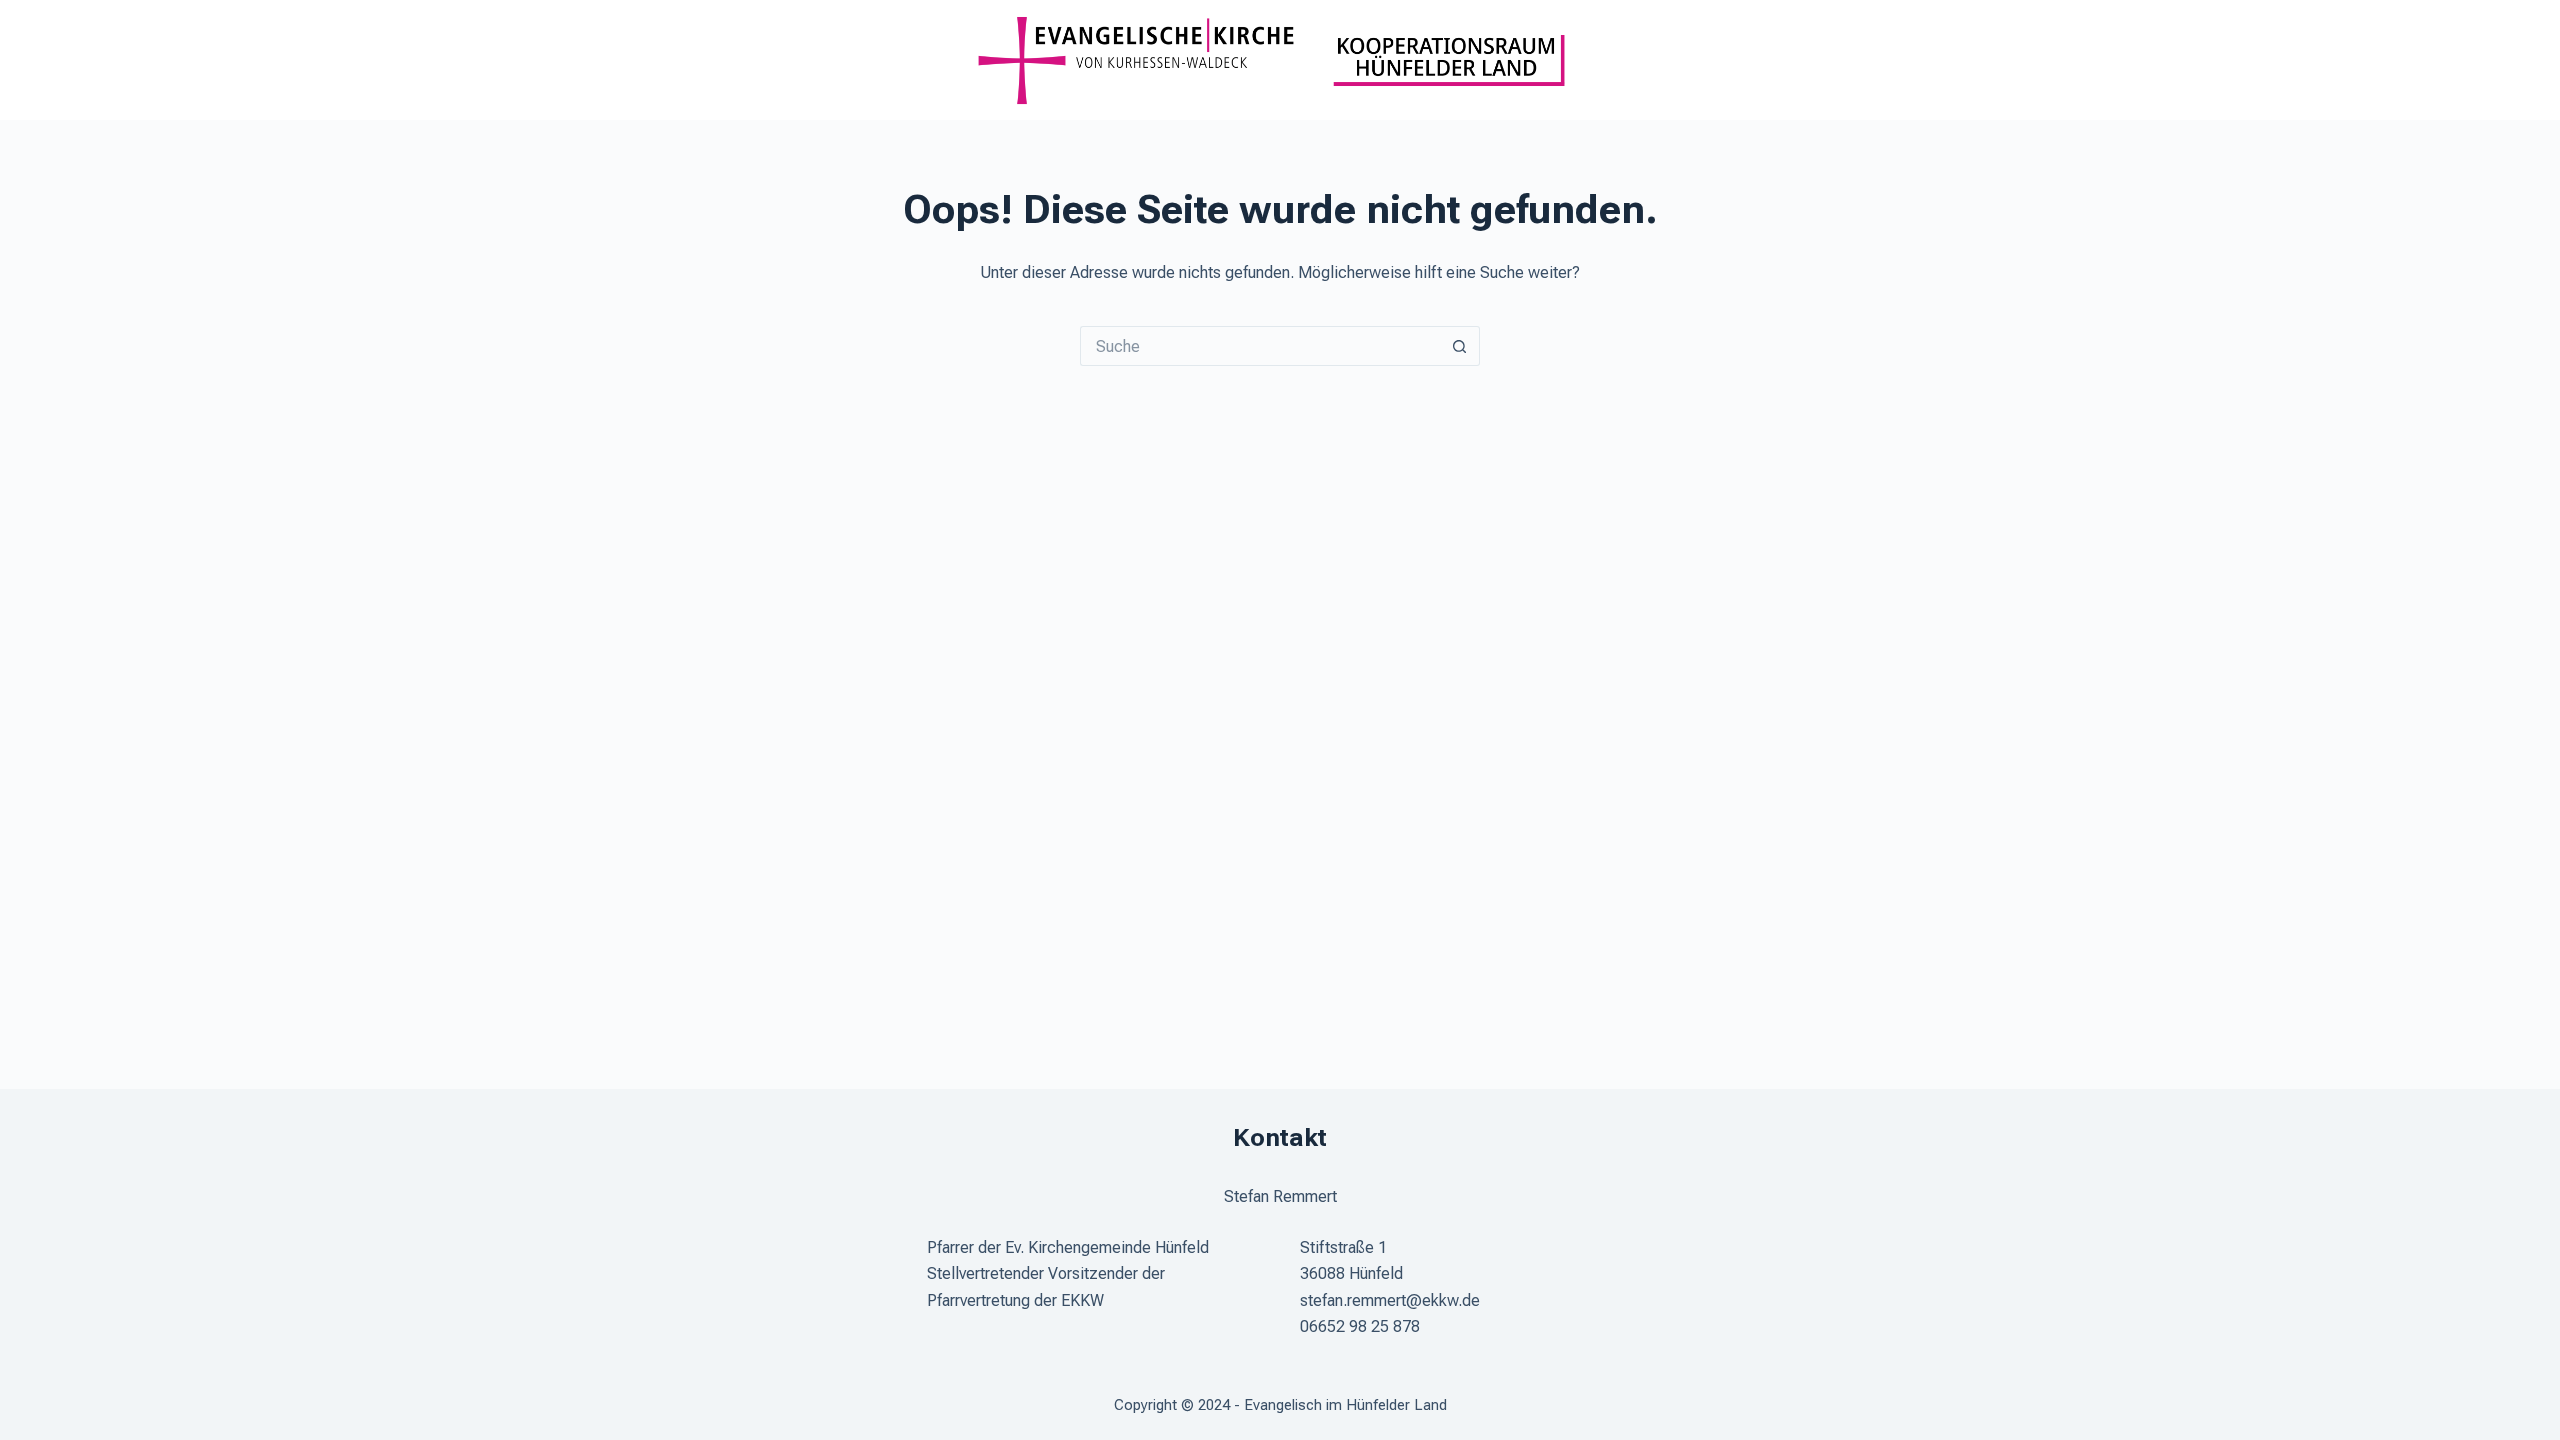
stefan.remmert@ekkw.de (1390, 1300)
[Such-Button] (1460, 346)
